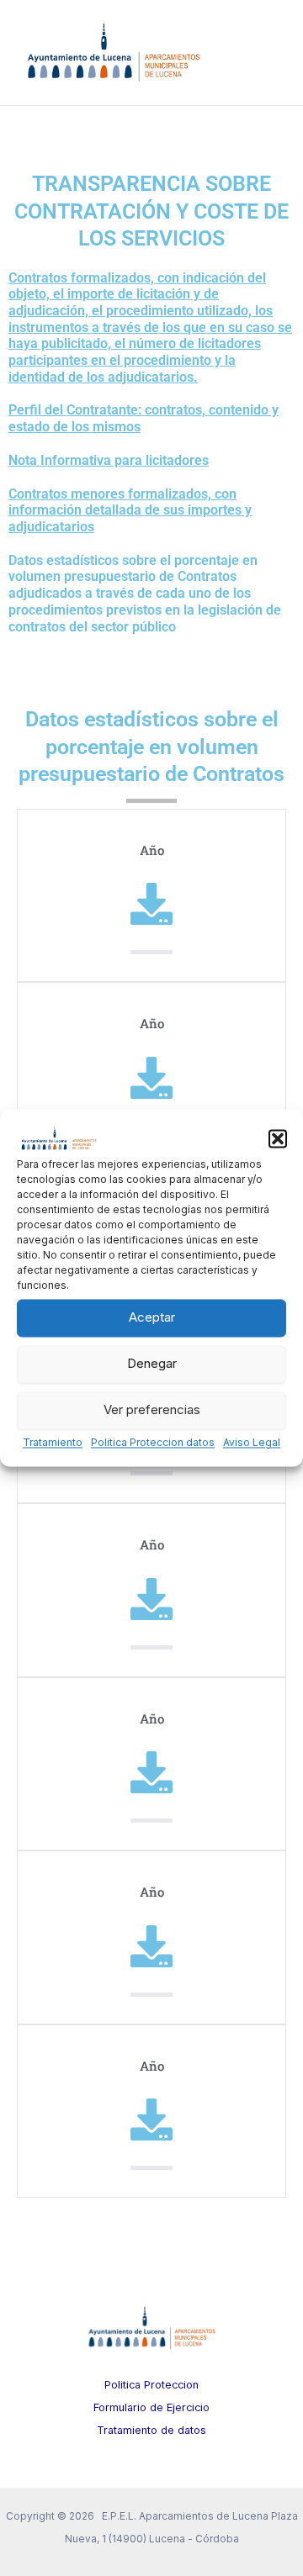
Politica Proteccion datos (153, 1442)
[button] (278, 1138)
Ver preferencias (152, 1410)
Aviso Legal (252, 1442)
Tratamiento (53, 1442)
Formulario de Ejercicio (151, 2407)
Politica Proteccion (151, 2385)
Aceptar (152, 1318)
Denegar (152, 1364)
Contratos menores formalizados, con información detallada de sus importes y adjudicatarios (130, 510)
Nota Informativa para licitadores (109, 460)
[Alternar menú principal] (267, 53)
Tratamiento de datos (151, 2430)
